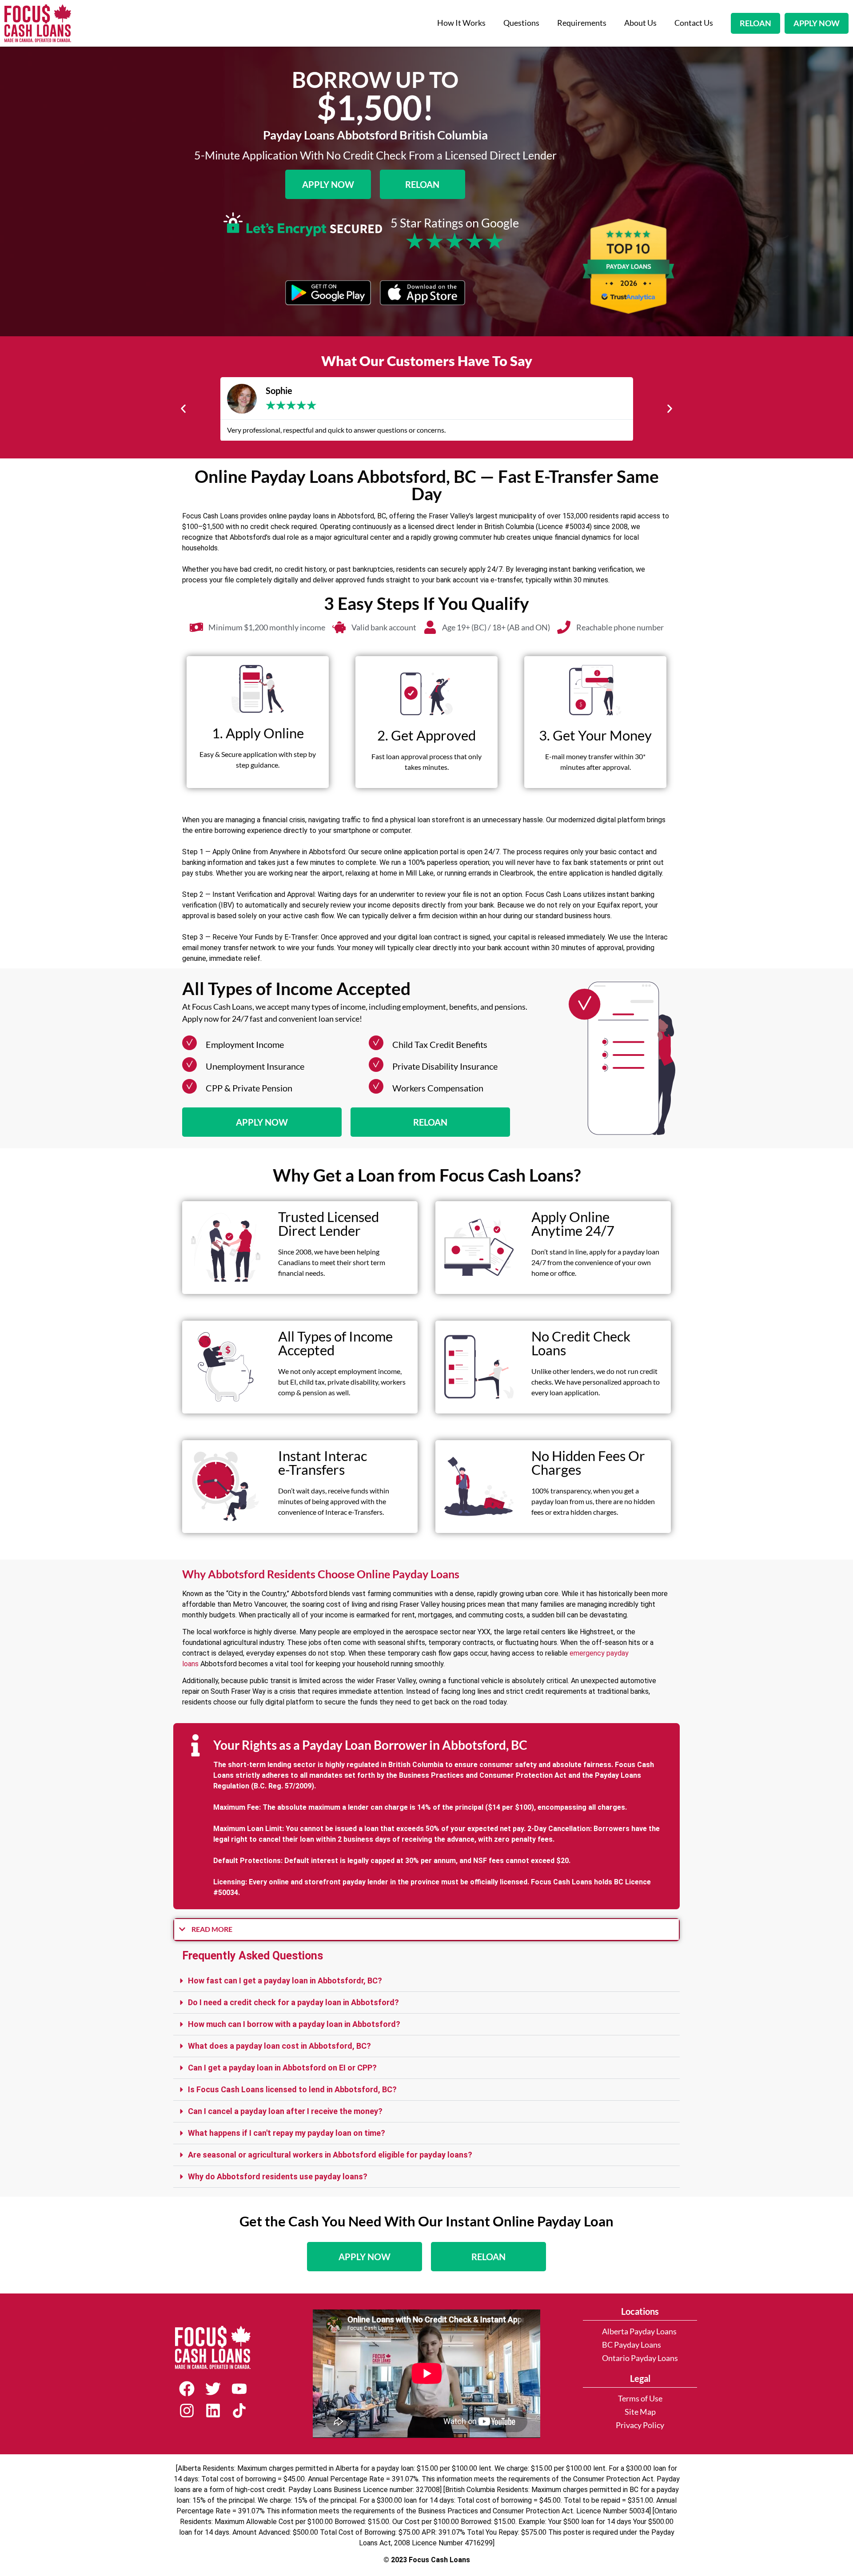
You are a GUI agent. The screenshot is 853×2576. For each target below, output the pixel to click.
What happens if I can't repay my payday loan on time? (287, 2133)
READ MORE (212, 1929)
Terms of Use (640, 2399)
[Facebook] (187, 2389)
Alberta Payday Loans (639, 2331)
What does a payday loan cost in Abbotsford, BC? (279, 2046)
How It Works (461, 23)
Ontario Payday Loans (640, 2358)
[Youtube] (239, 2389)
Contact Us (694, 23)
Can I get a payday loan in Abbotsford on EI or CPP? (282, 2068)
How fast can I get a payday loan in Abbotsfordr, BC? (285, 1981)
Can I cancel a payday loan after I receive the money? (285, 2111)
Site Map (640, 2412)
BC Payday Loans (632, 2345)
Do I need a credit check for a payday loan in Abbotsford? (293, 2002)
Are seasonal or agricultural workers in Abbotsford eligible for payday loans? (330, 2155)
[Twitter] (213, 2389)
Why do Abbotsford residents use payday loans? (278, 2176)
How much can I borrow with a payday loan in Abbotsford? (294, 2024)
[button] (183, 409)
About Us (640, 23)
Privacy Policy (640, 2425)
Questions (521, 23)
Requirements (582, 23)
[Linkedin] (213, 2411)
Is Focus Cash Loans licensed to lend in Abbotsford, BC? (292, 2089)
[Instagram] (187, 2411)
